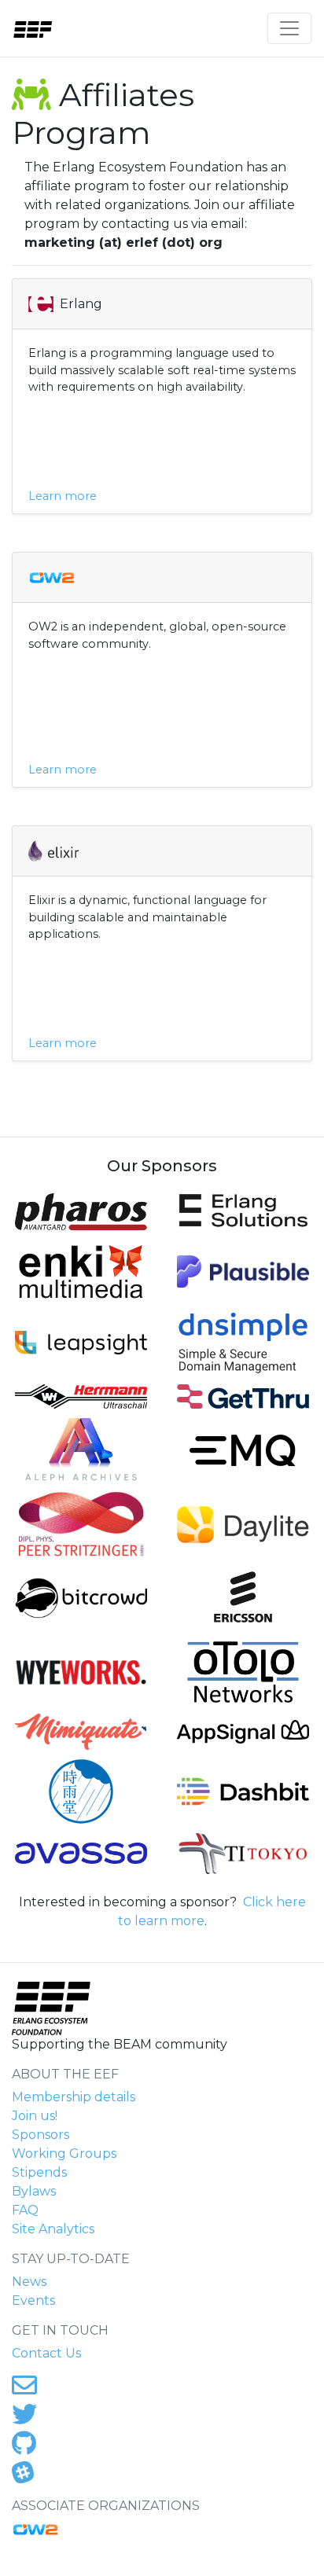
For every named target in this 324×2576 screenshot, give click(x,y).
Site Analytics (53, 2229)
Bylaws (34, 2191)
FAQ (25, 2210)
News (29, 2282)
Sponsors (40, 2135)
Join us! (35, 2116)
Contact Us (46, 2353)
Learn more (63, 496)
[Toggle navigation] (289, 28)
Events (33, 2300)
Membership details (74, 2097)
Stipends (39, 2172)
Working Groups (64, 2153)
